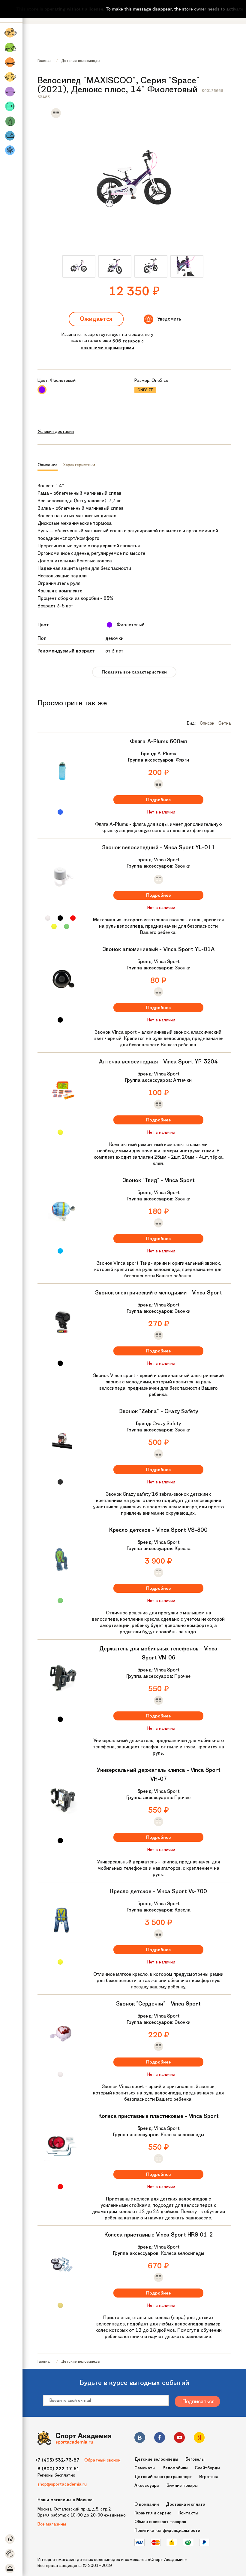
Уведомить (169, 319)
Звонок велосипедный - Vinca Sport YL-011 (159, 847)
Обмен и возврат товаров (160, 2522)
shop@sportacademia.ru (62, 2484)
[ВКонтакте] (140, 2439)
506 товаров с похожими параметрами (112, 344)
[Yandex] (199, 2439)
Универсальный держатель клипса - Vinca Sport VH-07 (159, 1775)
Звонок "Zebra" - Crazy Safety (159, 1411)
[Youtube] (179, 2439)
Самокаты (145, 2468)
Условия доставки (56, 431)
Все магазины (52, 2524)
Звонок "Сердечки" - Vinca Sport (158, 2004)
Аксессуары (147, 2485)
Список (207, 723)
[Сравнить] (56, 117)
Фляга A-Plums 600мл (158, 741)
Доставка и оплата (186, 2504)
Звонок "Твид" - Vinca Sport (159, 1180)
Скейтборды (207, 2468)
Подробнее (158, 800)
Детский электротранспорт (163, 2477)
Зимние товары (182, 2485)
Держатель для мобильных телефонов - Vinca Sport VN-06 (158, 1653)
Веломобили (175, 2468)
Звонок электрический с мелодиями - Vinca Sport (159, 1293)
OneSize (145, 390)
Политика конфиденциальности (167, 2530)
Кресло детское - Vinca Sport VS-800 (158, 1530)
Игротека (209, 2477)
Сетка (225, 723)
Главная (45, 61)
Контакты (188, 2513)
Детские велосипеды (81, 61)
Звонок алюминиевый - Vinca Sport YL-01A (158, 949)
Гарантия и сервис (153, 2513)
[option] (79, 266)
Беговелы (195, 2459)
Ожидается (96, 319)
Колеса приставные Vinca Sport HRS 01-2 (159, 2235)
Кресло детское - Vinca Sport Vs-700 (159, 1891)
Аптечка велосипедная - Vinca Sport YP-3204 (158, 1062)
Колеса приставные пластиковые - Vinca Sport (159, 2116)
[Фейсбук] (160, 2439)
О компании (147, 2504)
